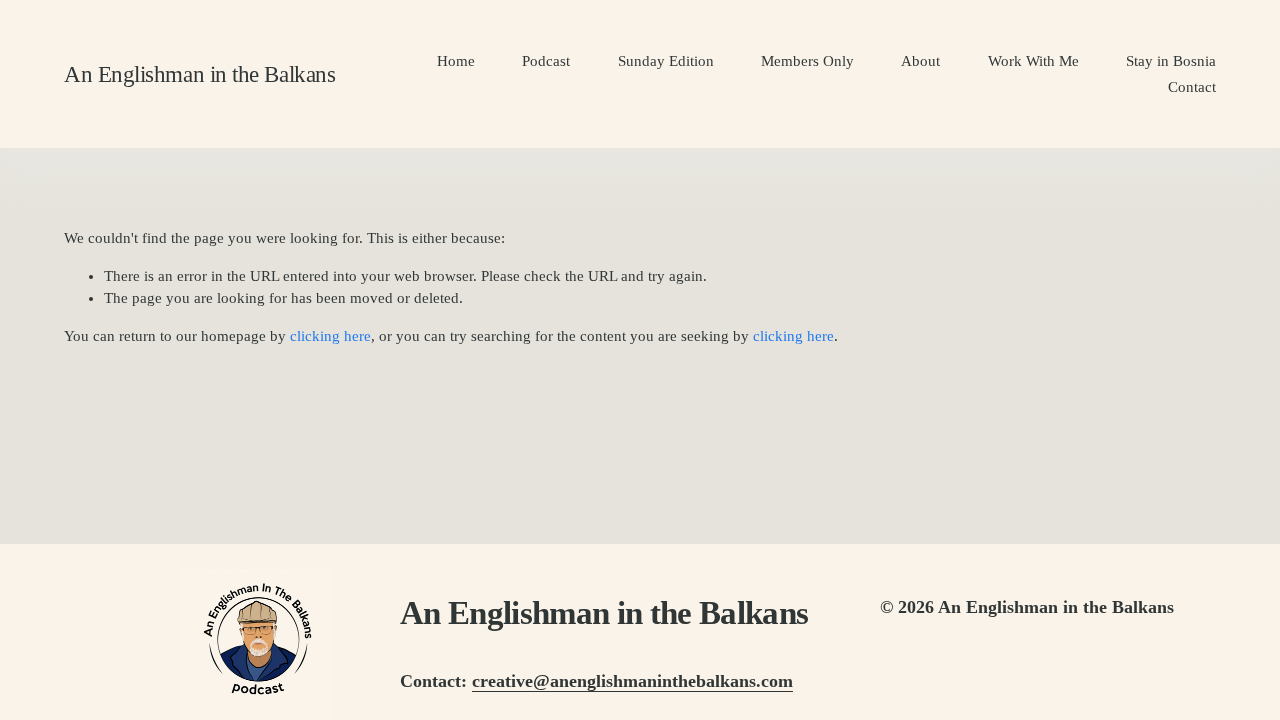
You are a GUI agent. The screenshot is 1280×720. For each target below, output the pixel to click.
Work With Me (1033, 61)
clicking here (330, 336)
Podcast (546, 61)
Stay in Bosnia (1171, 61)
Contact (1192, 87)
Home (456, 61)
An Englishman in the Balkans (199, 74)
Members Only (807, 61)
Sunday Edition (666, 61)
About (920, 61)
